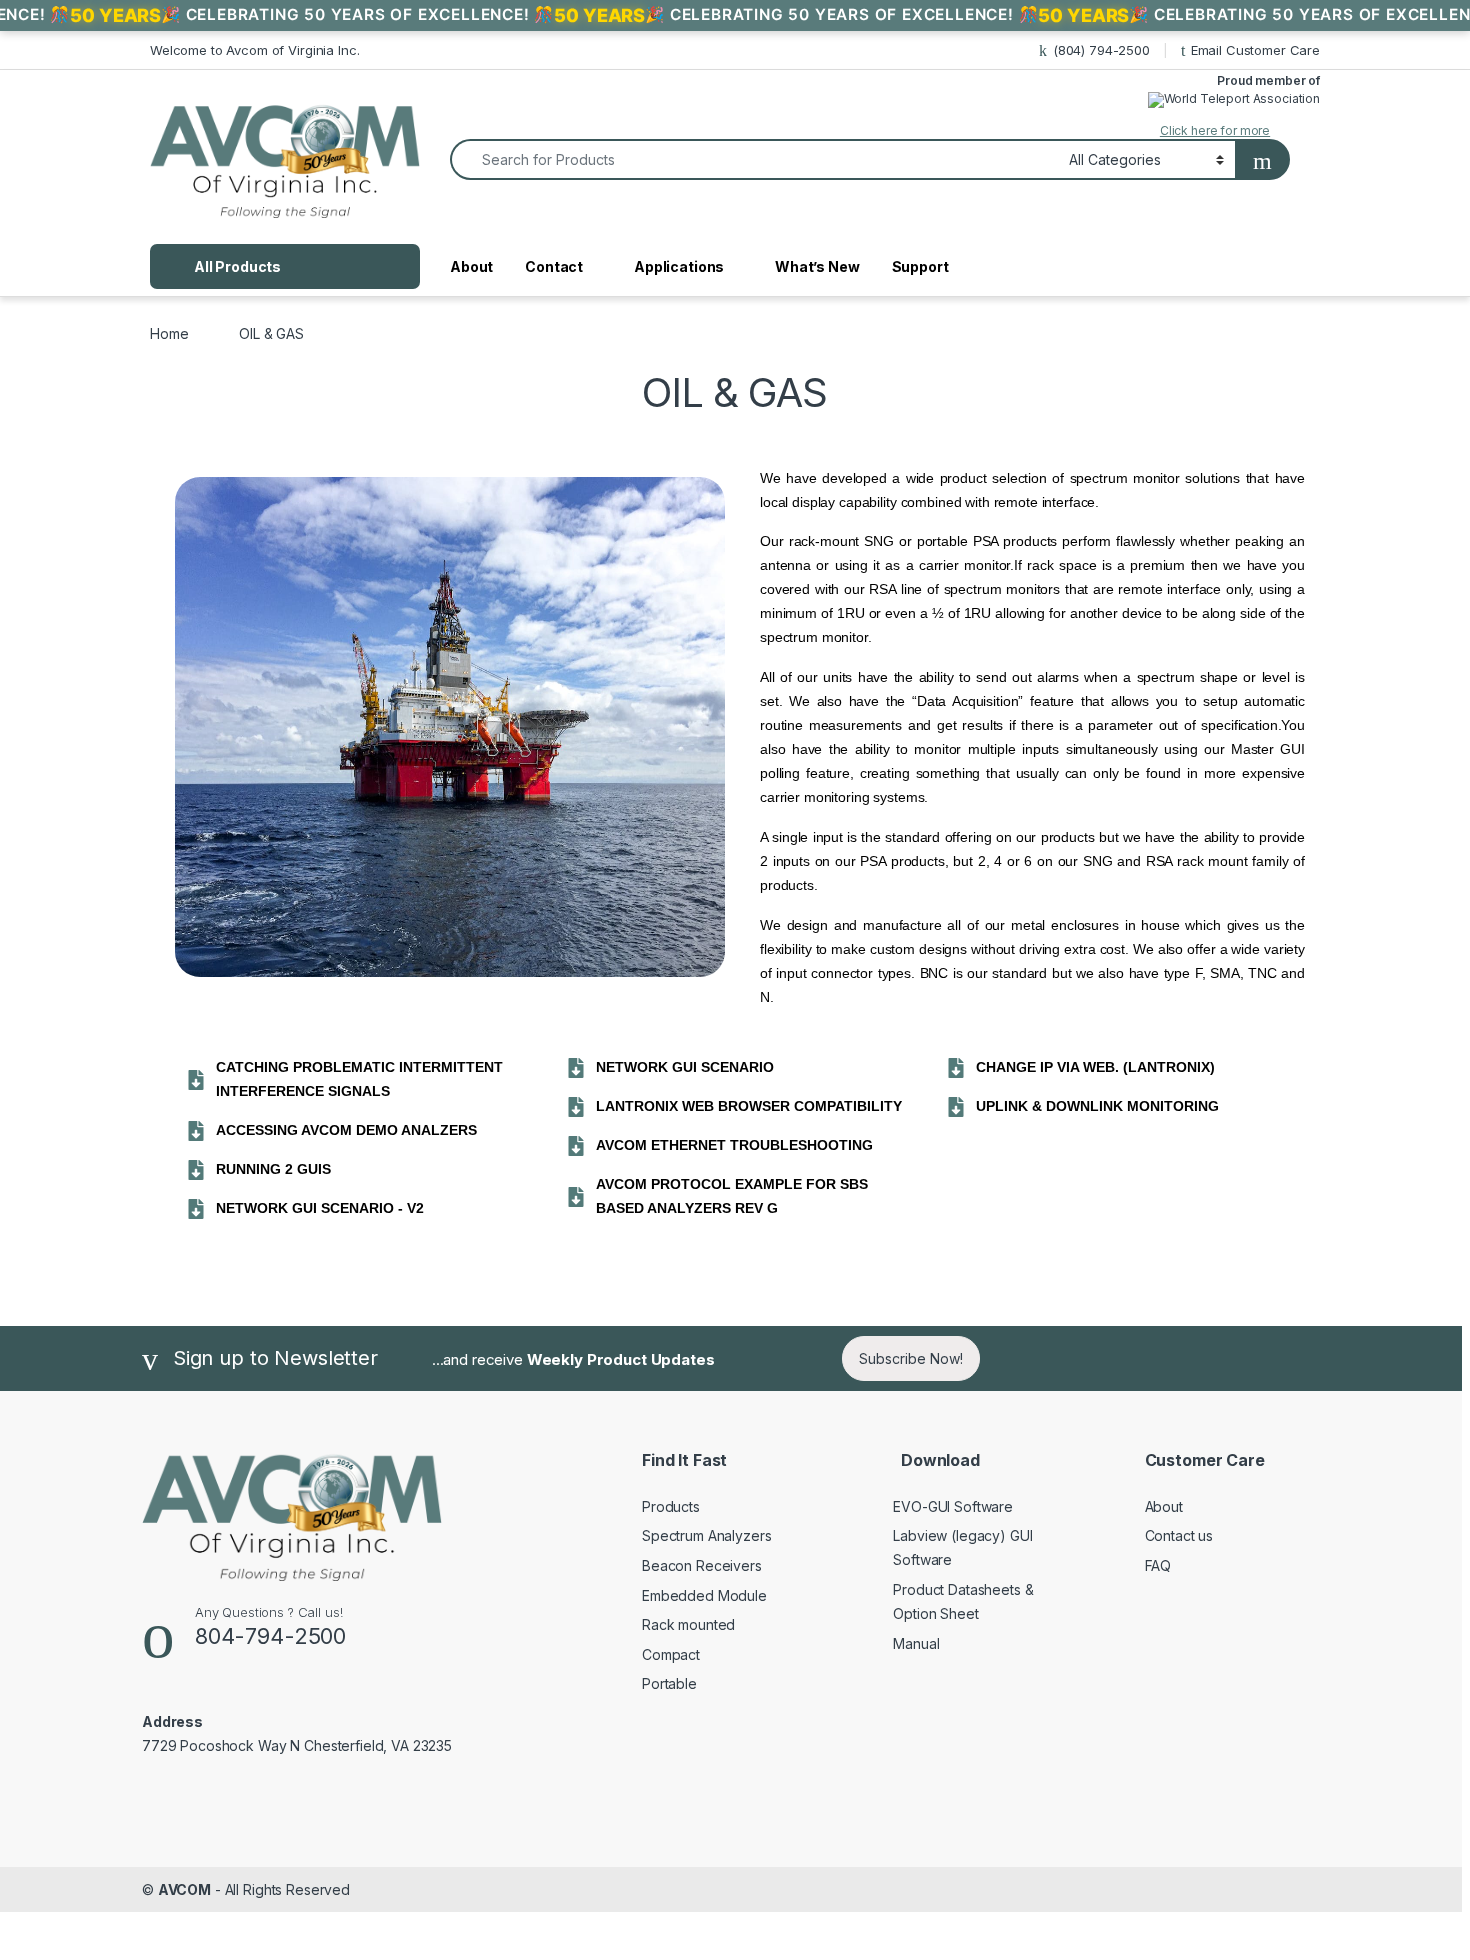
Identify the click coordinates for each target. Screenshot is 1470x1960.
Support (920, 266)
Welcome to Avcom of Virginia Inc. (254, 50)
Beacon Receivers (702, 1565)
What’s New (817, 266)
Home (169, 333)
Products (671, 1506)
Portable (669, 1683)
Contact (554, 266)
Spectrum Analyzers (706, 1535)
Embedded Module (704, 1595)
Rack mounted (688, 1624)
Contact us (1179, 1535)
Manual (916, 1643)
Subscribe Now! (911, 1358)
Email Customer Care (1255, 50)
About (471, 266)
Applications (679, 266)
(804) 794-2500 (1101, 50)
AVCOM (184, 1889)
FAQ (1158, 1565)
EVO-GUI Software (953, 1506)
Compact (671, 1654)
